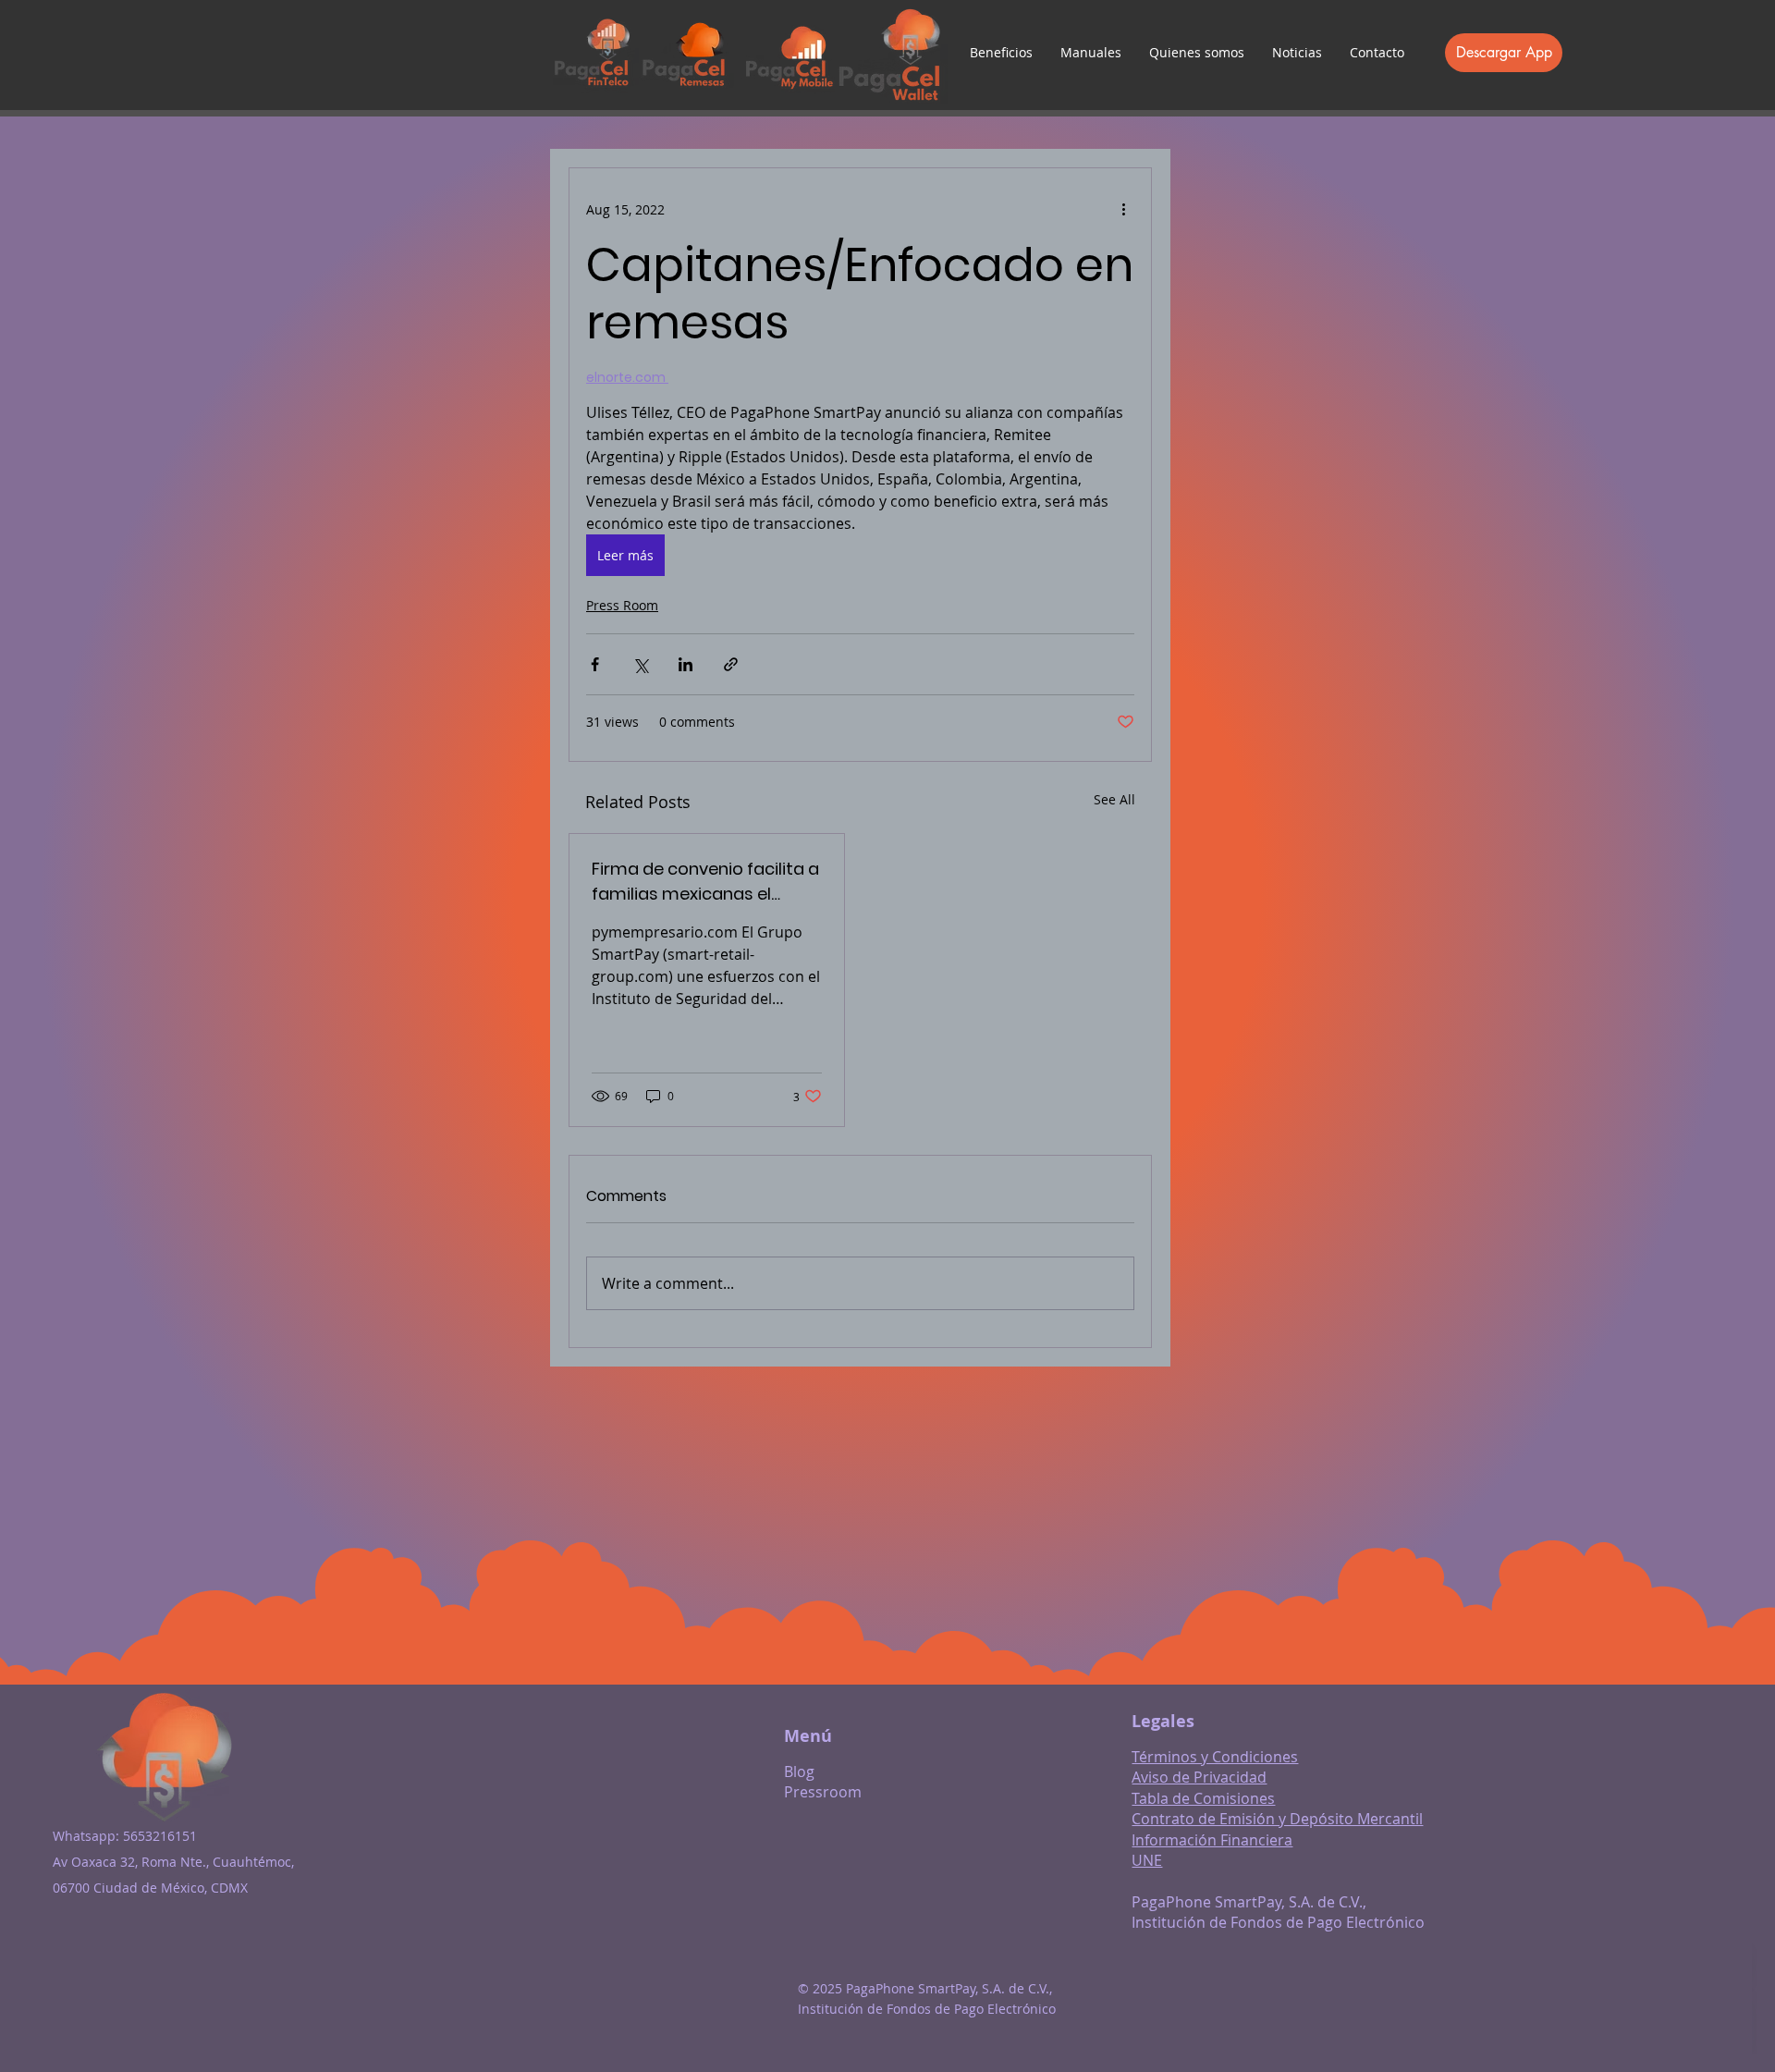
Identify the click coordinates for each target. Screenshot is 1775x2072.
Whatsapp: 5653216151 (125, 1836)
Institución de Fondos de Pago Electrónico (1278, 1922)
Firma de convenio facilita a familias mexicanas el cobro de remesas (705, 882)
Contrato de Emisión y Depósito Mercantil (1277, 1819)
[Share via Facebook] (595, 664)
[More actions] (1123, 209)
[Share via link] (731, 664)
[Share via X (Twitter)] (640, 664)
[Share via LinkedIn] (686, 664)
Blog (799, 1772)
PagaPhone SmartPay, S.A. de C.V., (1249, 1902)
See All (1114, 799)
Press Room (622, 605)
